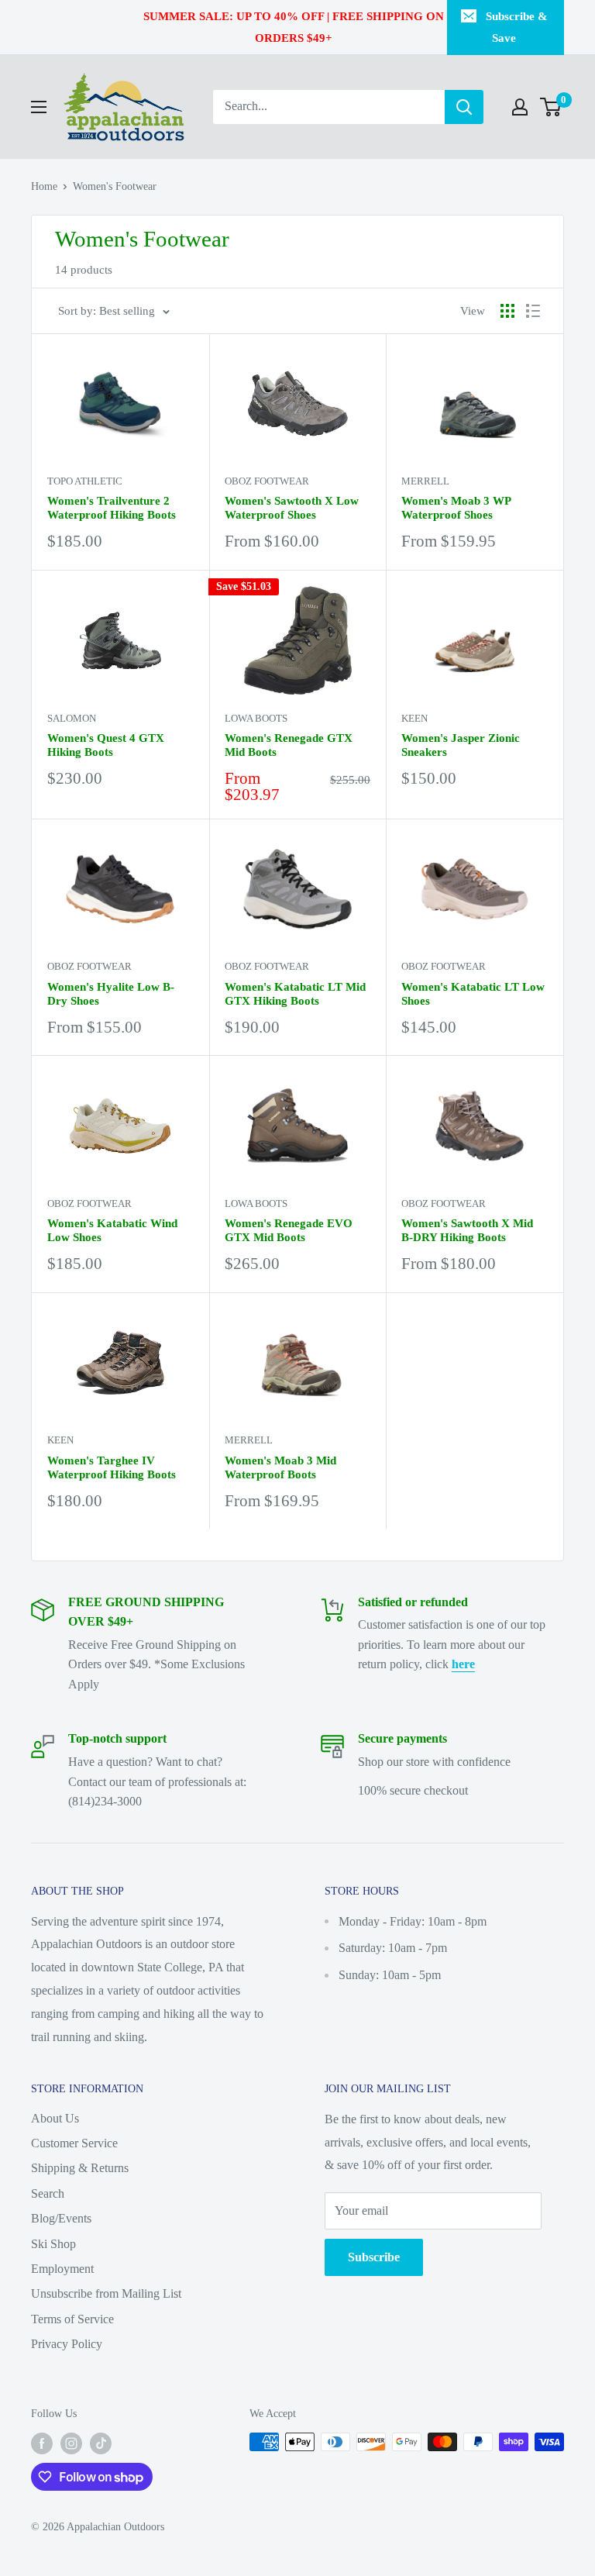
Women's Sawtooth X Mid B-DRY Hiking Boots (467, 1230)
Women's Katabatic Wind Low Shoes (112, 1230)
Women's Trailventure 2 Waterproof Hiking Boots (112, 508)
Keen (414, 718)
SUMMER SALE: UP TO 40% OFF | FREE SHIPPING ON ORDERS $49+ (294, 27)
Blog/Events (61, 2218)
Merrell (425, 481)
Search (48, 2193)
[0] (551, 107)
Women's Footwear (115, 186)
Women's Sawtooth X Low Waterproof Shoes (292, 508)
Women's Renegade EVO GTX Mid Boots (289, 1230)
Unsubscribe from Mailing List (106, 2293)
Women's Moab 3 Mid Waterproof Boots (280, 1467)
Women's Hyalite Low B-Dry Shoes (111, 994)
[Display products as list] (533, 311)
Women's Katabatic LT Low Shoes (473, 994)
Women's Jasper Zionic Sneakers (461, 745)
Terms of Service (72, 2319)
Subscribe (374, 2257)
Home (44, 186)
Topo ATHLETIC (85, 481)
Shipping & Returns (80, 2168)
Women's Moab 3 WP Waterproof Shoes (456, 508)
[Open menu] (39, 107)
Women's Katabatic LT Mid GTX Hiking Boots (295, 994)
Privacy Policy (67, 2344)
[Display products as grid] (507, 311)
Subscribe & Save (517, 27)
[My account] (520, 107)
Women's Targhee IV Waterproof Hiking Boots (112, 1467)
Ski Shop (53, 2244)
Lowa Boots (256, 718)
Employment (62, 2269)
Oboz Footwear (267, 481)
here (463, 1664)
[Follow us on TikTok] (101, 2443)
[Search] (464, 107)
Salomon (72, 718)
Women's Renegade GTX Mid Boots (289, 745)
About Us (55, 2118)
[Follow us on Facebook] (42, 2443)
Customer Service (74, 2143)
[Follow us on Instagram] (71, 2443)
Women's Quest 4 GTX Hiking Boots (106, 745)
